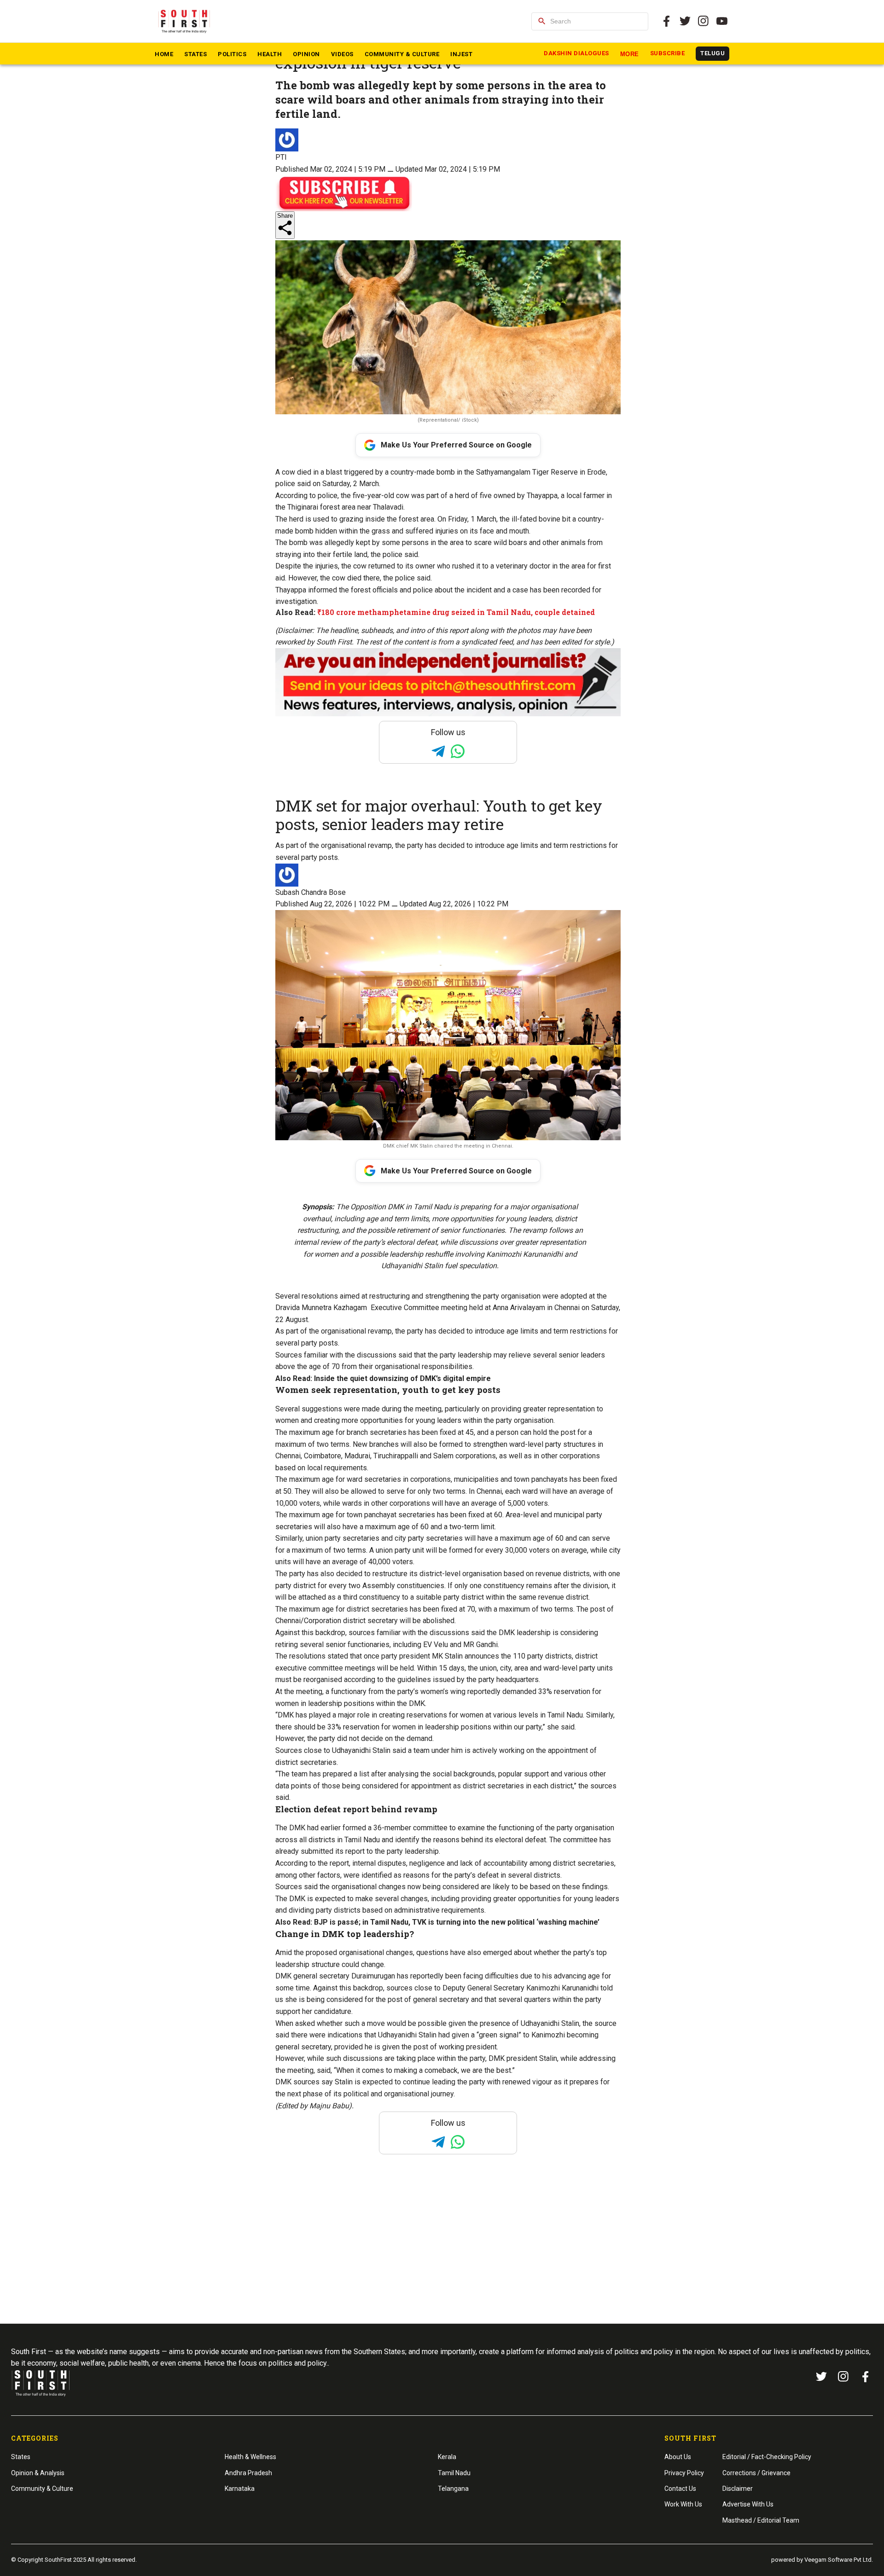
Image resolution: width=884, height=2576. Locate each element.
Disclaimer (738, 2489)
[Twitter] (685, 21)
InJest (461, 54)
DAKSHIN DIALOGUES (576, 53)
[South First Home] (185, 21)
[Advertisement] (442, 2257)
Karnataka (240, 2489)
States (195, 54)
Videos (342, 54)
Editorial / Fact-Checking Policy (767, 2457)
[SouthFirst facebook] (667, 21)
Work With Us (683, 2504)
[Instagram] (704, 21)
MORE (630, 54)
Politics (232, 54)
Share (285, 216)
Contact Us (680, 2489)
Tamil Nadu (454, 2473)
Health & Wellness (250, 2457)
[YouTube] (722, 21)
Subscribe (668, 53)
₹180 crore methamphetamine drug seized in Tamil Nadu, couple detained (456, 612)
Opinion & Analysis (38, 2473)
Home (164, 54)
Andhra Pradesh (248, 2473)
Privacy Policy (684, 2473)
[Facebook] (866, 2377)
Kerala (447, 2457)
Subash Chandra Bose (311, 892)
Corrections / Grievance (756, 2473)
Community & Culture (402, 54)
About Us (678, 2457)
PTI (281, 157)
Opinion (306, 54)
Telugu (712, 53)
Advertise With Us (748, 2504)
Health (270, 54)
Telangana (453, 2489)
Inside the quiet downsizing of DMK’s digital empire (402, 1378)
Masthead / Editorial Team (761, 2520)
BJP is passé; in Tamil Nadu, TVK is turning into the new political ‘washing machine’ (457, 1922)
